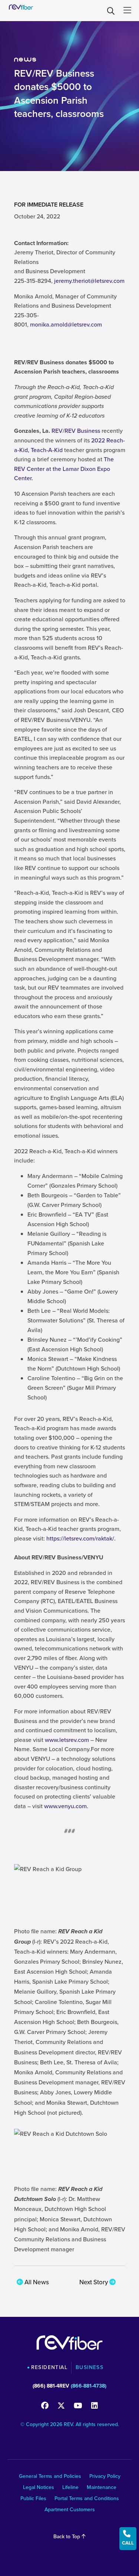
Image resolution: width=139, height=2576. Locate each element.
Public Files (33, 2499)
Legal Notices (39, 2488)
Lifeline (70, 2488)
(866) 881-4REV (51, 2386)
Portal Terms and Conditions (87, 2499)
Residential (49, 2368)
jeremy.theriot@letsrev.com (89, 281)
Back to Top (67, 2537)
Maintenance (102, 2488)
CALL (128, 2538)
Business (90, 2368)
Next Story (94, 2282)
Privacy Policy (105, 2477)
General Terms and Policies (50, 2477)
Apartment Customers (70, 2510)
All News (36, 2282)
